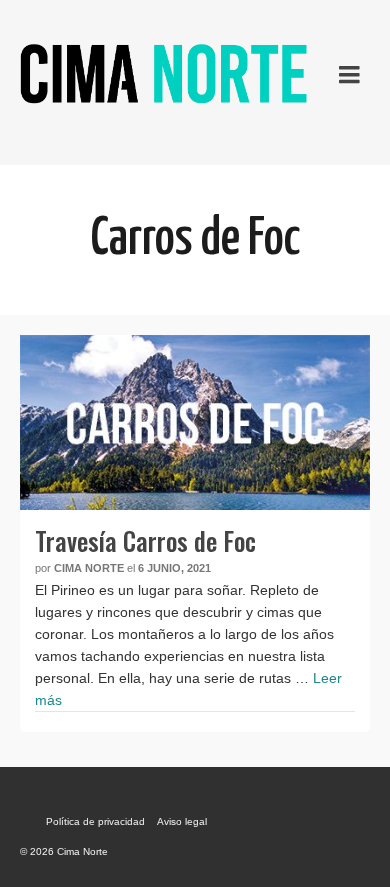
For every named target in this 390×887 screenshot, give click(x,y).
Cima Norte (89, 568)
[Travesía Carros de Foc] (195, 422)
